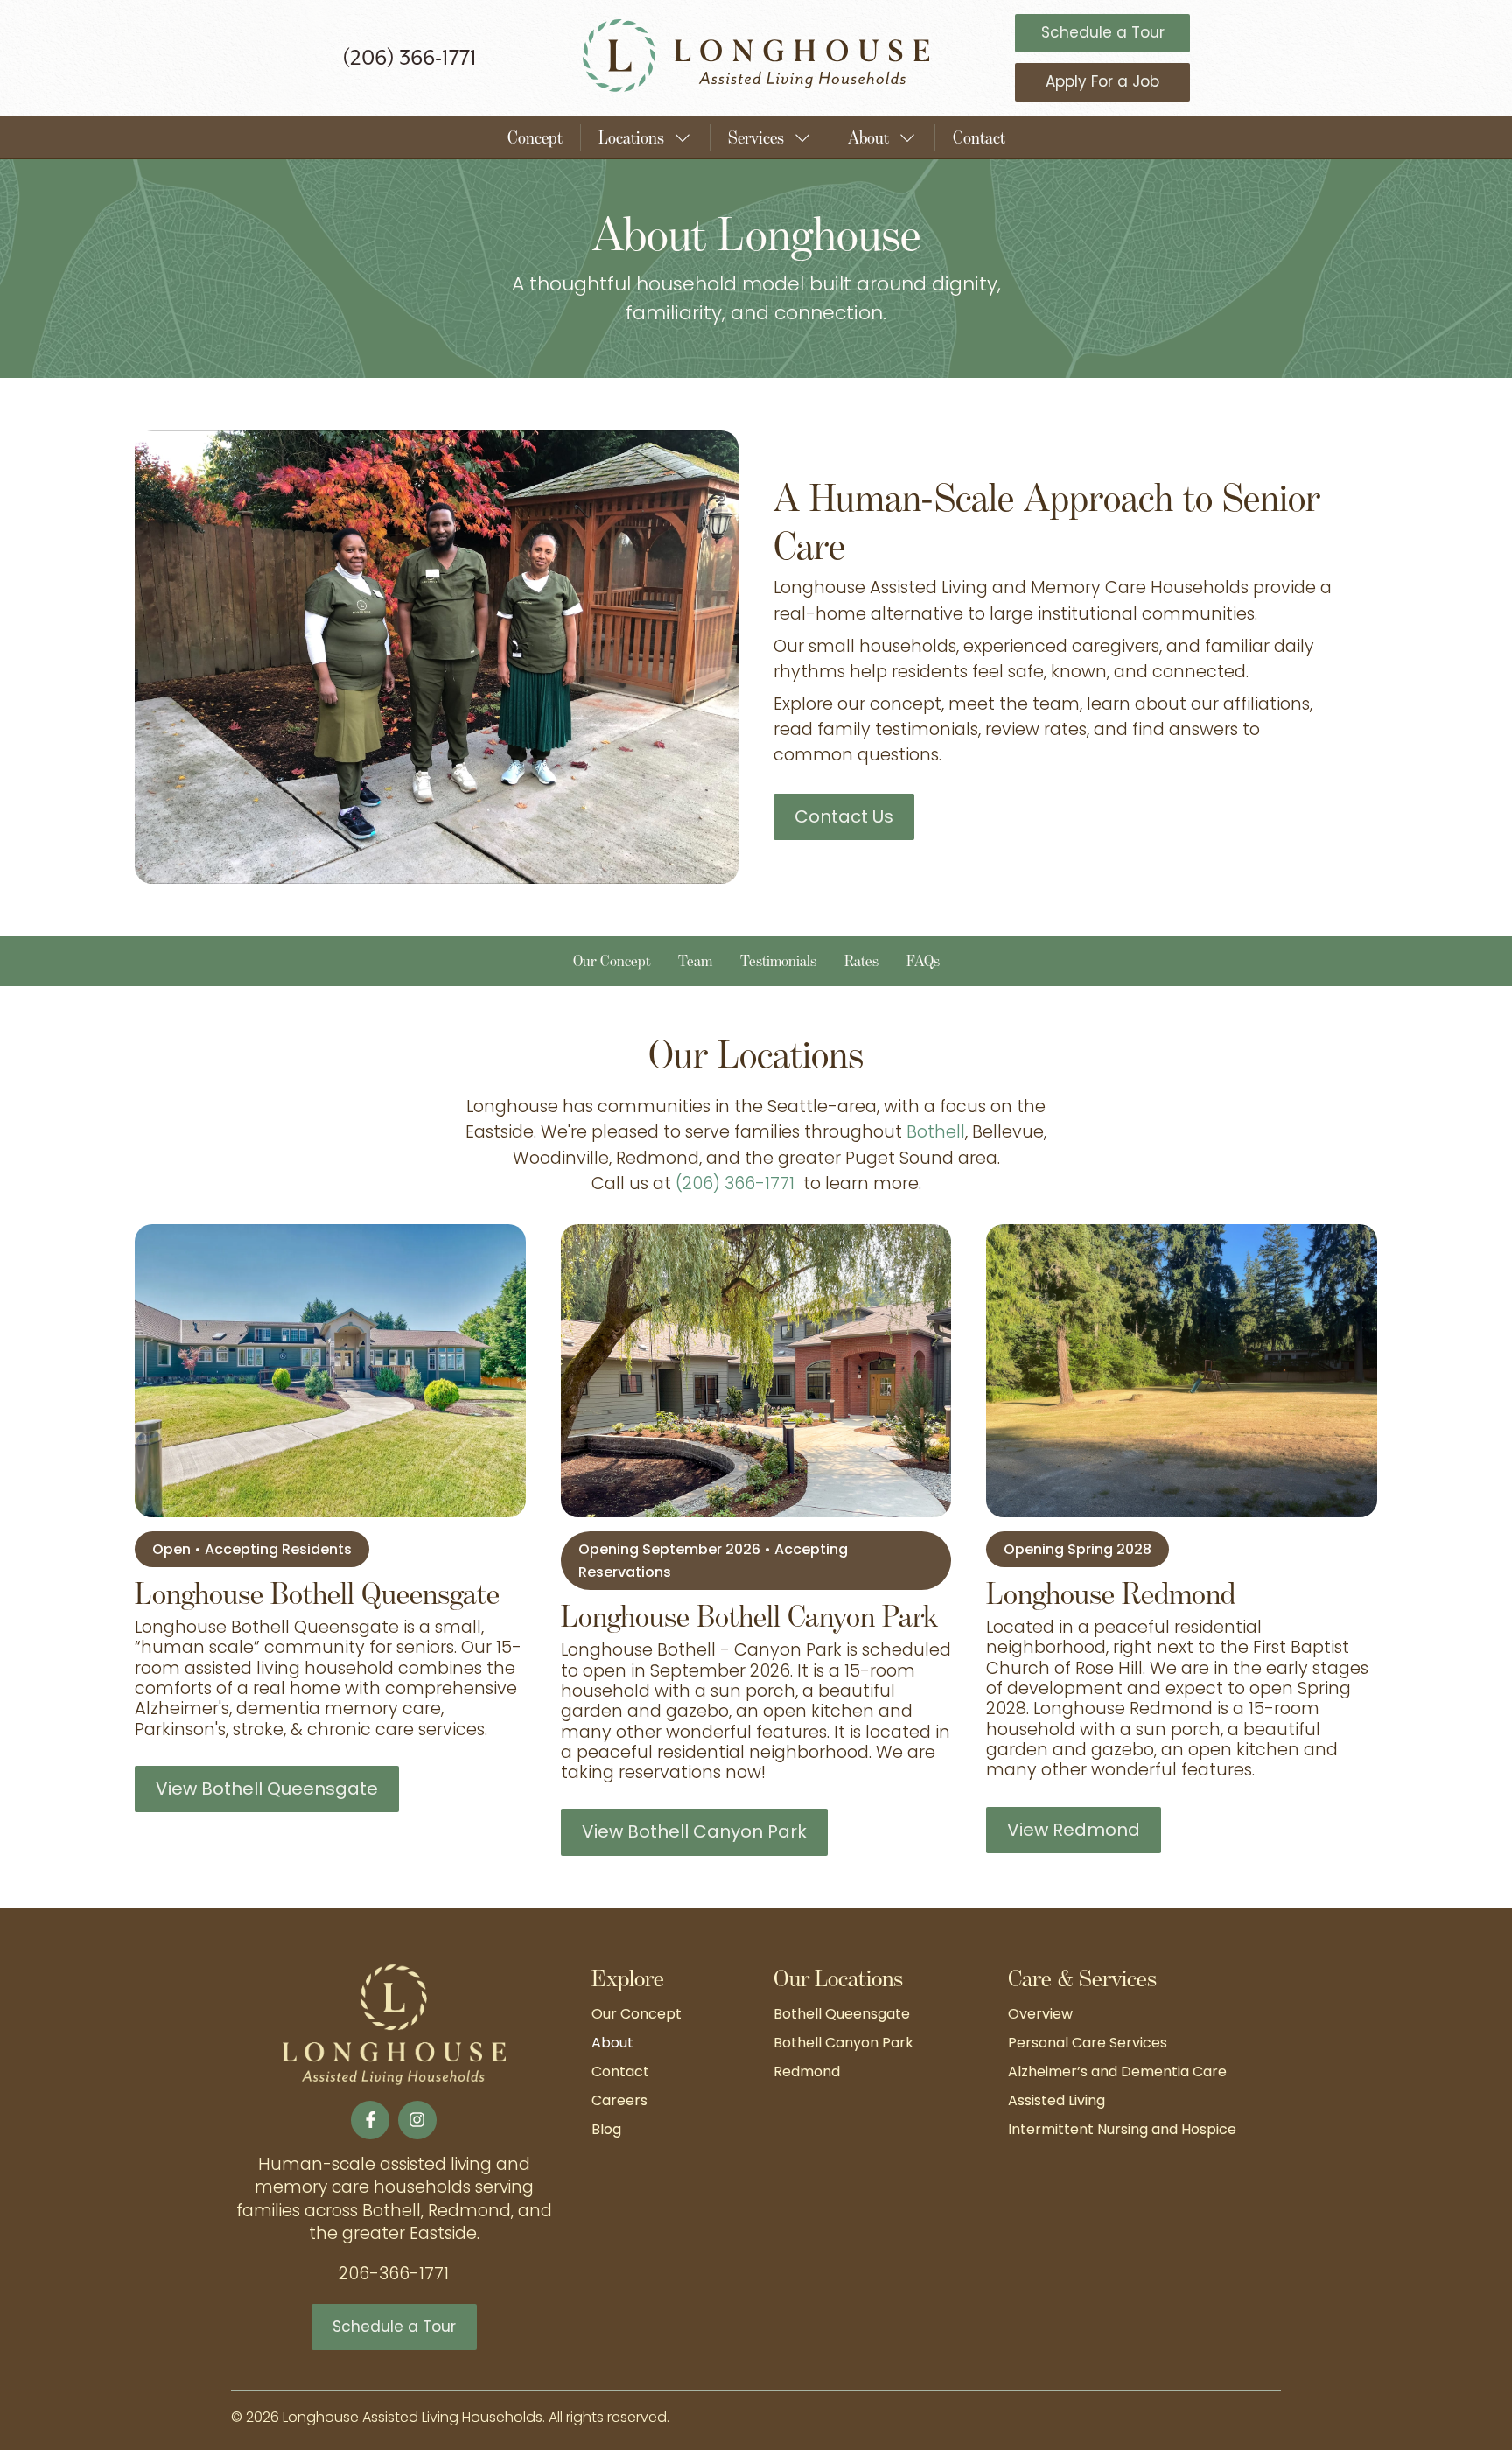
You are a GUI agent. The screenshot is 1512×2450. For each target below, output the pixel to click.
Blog (606, 2131)
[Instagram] (417, 2120)
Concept (535, 137)
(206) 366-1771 (409, 57)
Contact (979, 137)
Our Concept (637, 2015)
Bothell (936, 1134)
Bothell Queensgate (842, 2015)
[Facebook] (370, 2120)
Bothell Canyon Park (843, 2044)
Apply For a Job (1102, 83)
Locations (631, 137)
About (612, 2044)
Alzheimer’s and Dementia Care (1117, 2073)
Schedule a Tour (1103, 34)
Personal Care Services (1088, 2044)
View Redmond (1074, 1831)
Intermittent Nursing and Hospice (1122, 2131)
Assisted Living (1057, 2102)
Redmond (807, 2073)
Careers (619, 2102)
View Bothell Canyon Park (694, 1833)
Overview (1040, 2015)
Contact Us (844, 818)
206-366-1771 (394, 2275)
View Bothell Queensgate (267, 1790)
